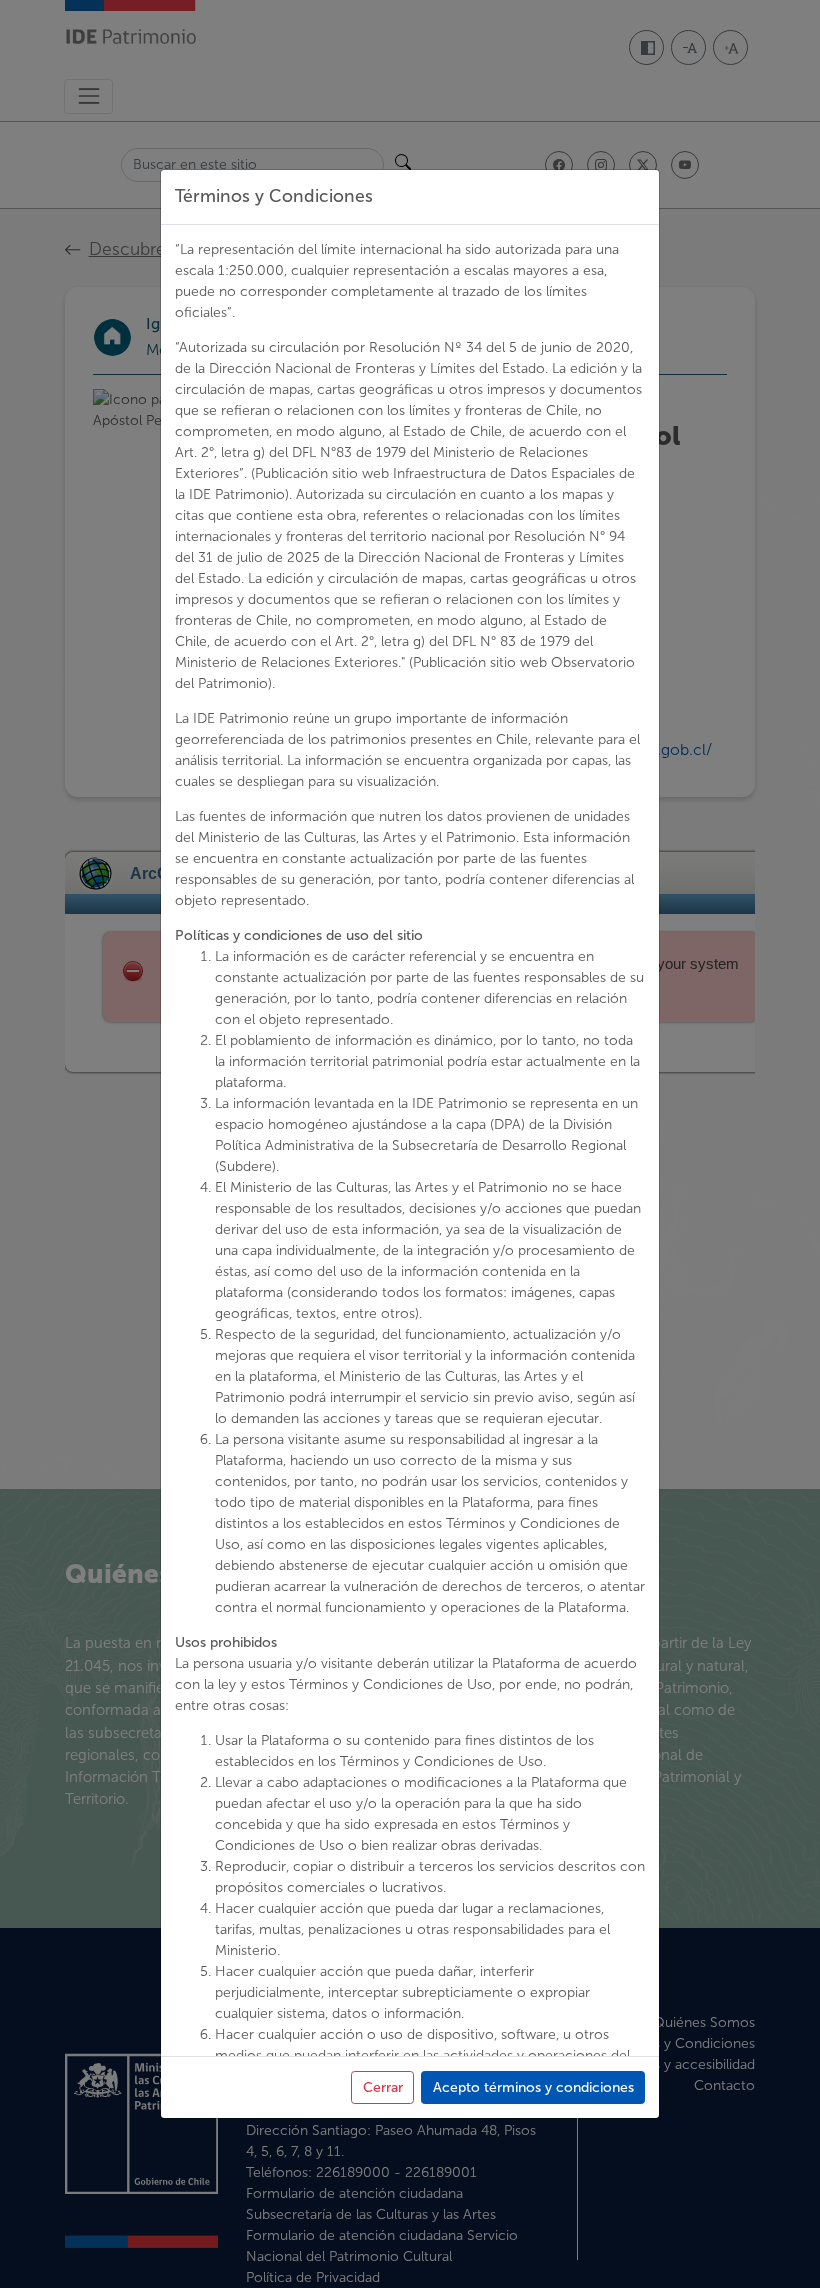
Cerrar (383, 2087)
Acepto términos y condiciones (533, 2087)
